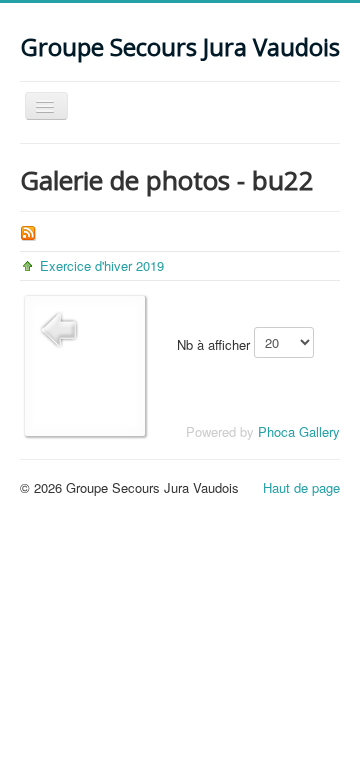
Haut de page (301, 487)
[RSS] (28, 230)
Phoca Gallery (299, 431)
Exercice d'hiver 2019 (102, 265)
